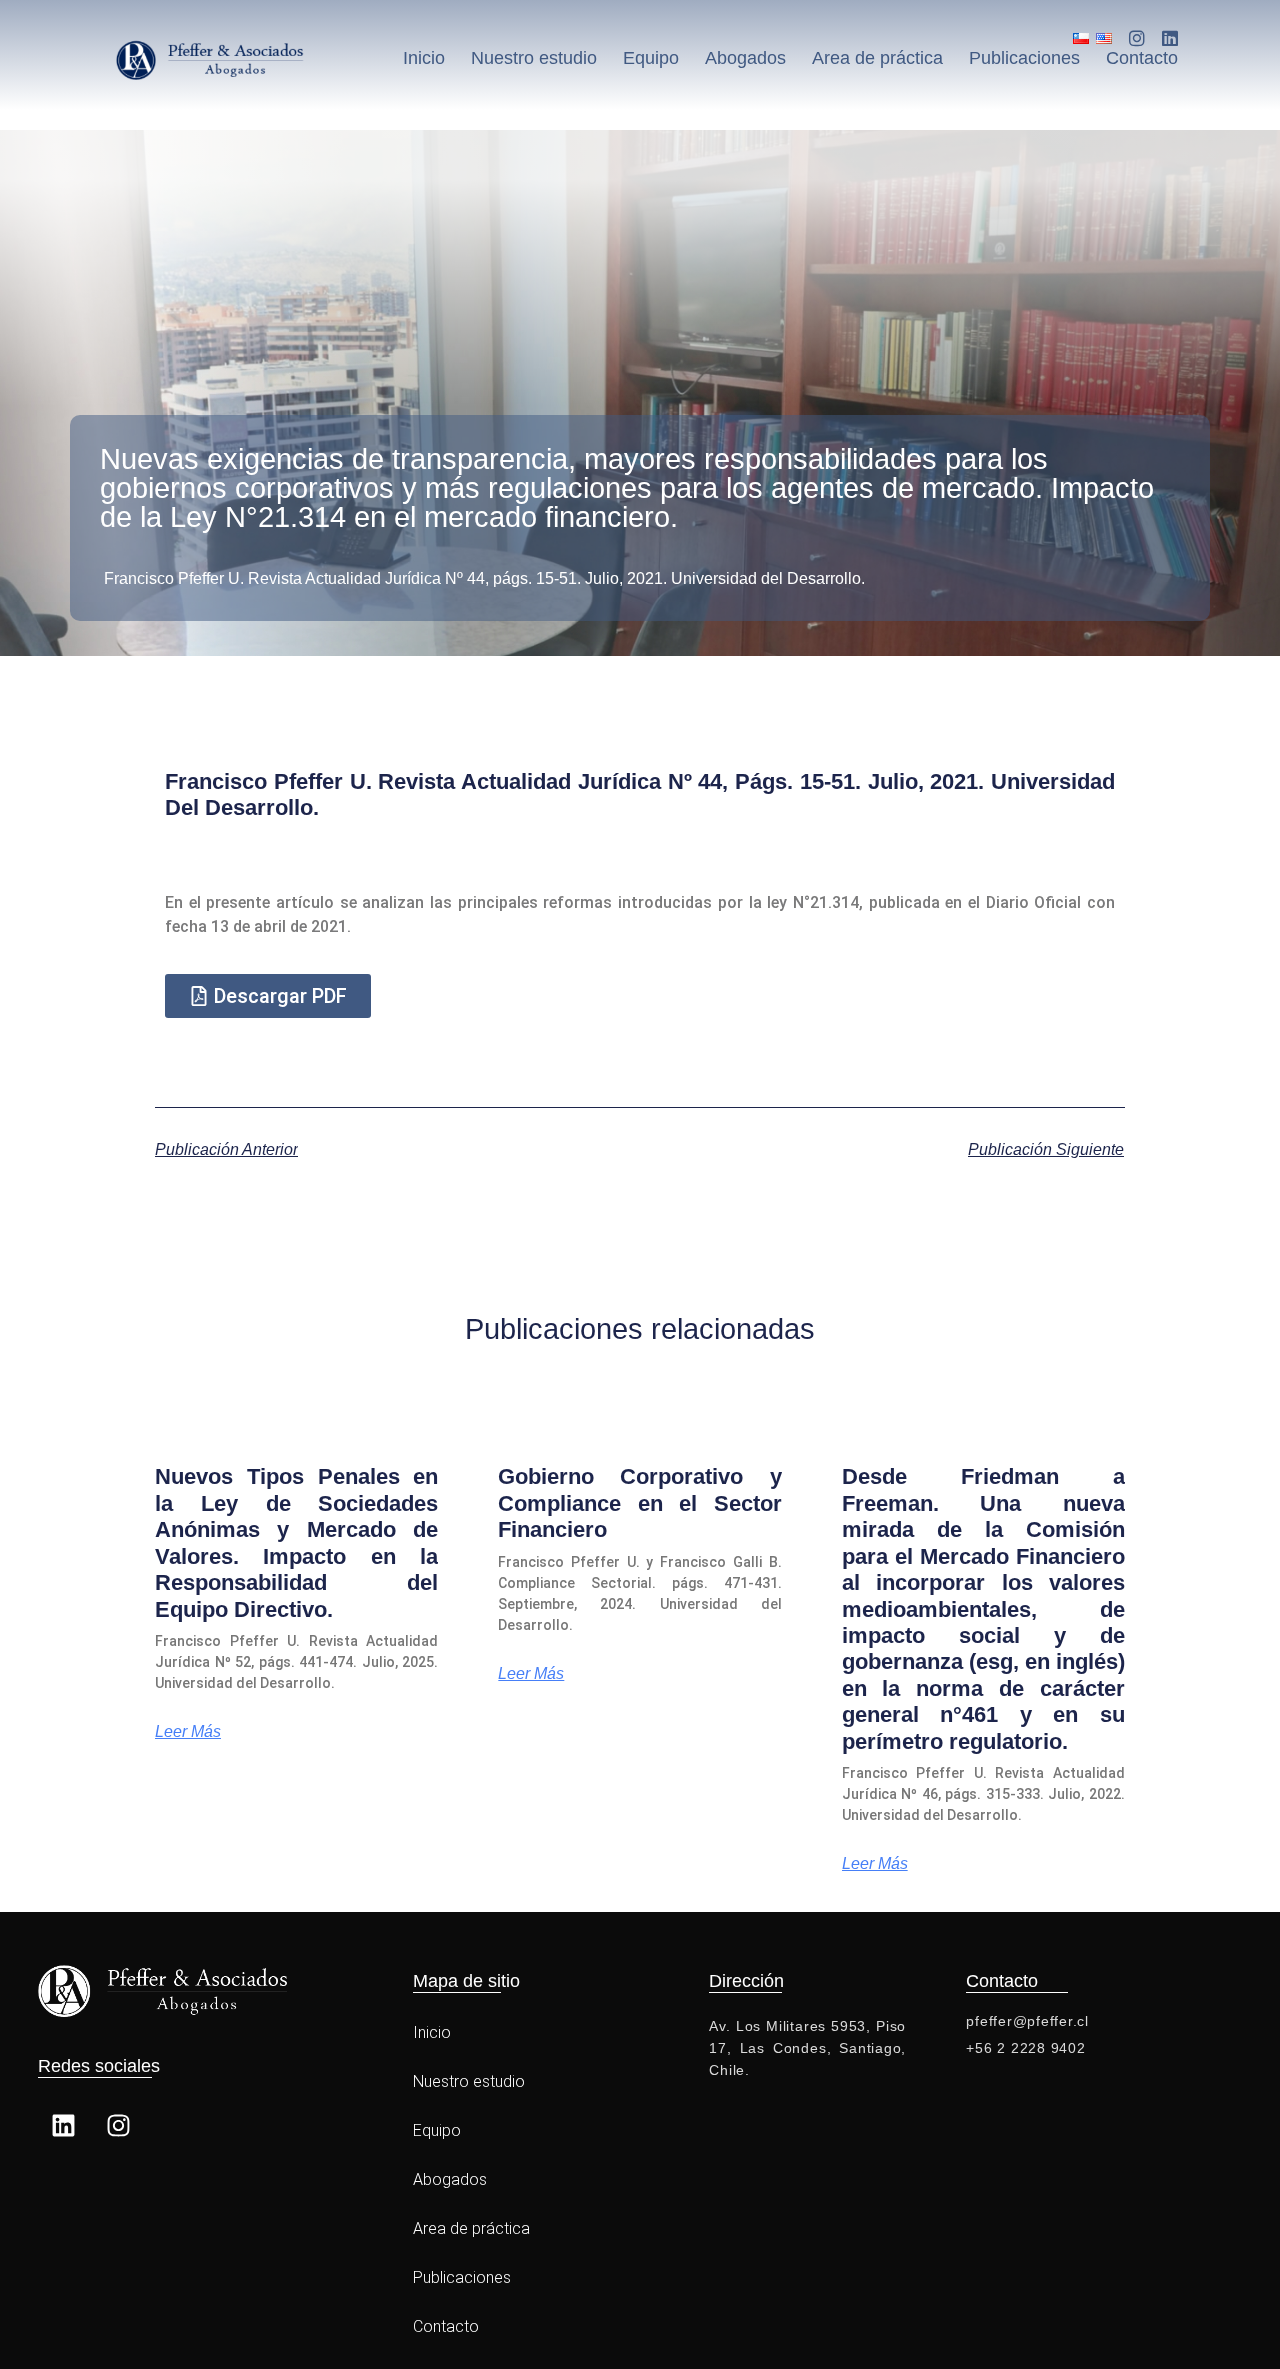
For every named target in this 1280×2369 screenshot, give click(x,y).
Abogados (745, 58)
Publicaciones (1024, 58)
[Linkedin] (63, 2125)
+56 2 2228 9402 (1025, 2048)
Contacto (1142, 58)
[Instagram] (118, 2125)
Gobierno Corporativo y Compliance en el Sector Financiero (639, 1503)
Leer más (188, 1732)
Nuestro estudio (534, 58)
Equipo (651, 58)
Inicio (424, 58)
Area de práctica (877, 58)
